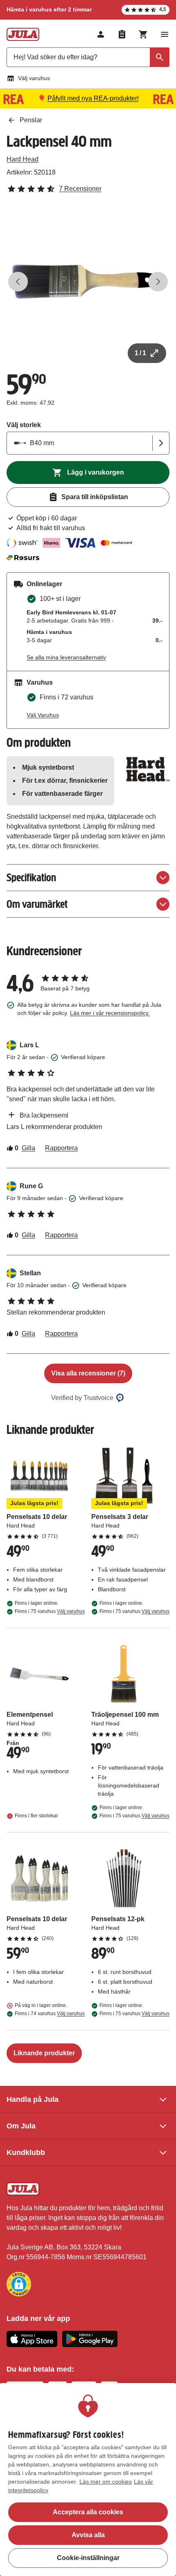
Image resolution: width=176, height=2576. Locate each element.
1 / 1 (140, 353)
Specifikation (31, 877)
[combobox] (88, 57)
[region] (88, 2480)
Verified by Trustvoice (82, 1398)
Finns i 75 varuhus (50, 1611)
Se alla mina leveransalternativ (66, 657)
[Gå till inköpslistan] (122, 34)
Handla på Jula (33, 2099)
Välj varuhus (34, 78)
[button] (19, 2284)
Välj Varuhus (43, 715)
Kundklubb (26, 2153)
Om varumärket (37, 904)
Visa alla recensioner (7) (88, 1373)
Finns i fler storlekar (36, 1816)
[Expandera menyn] (165, 34)
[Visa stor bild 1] (88, 282)
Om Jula (21, 2126)
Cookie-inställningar (88, 2558)
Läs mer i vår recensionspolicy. (110, 1013)
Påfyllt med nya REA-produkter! (93, 98)
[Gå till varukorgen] (143, 34)
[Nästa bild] (158, 282)
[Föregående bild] (18, 282)
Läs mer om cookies (106, 2482)
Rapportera (61, 1148)
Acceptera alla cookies (88, 2512)
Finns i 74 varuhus (50, 2014)
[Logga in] (101, 34)
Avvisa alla (88, 2535)
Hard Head (23, 159)
